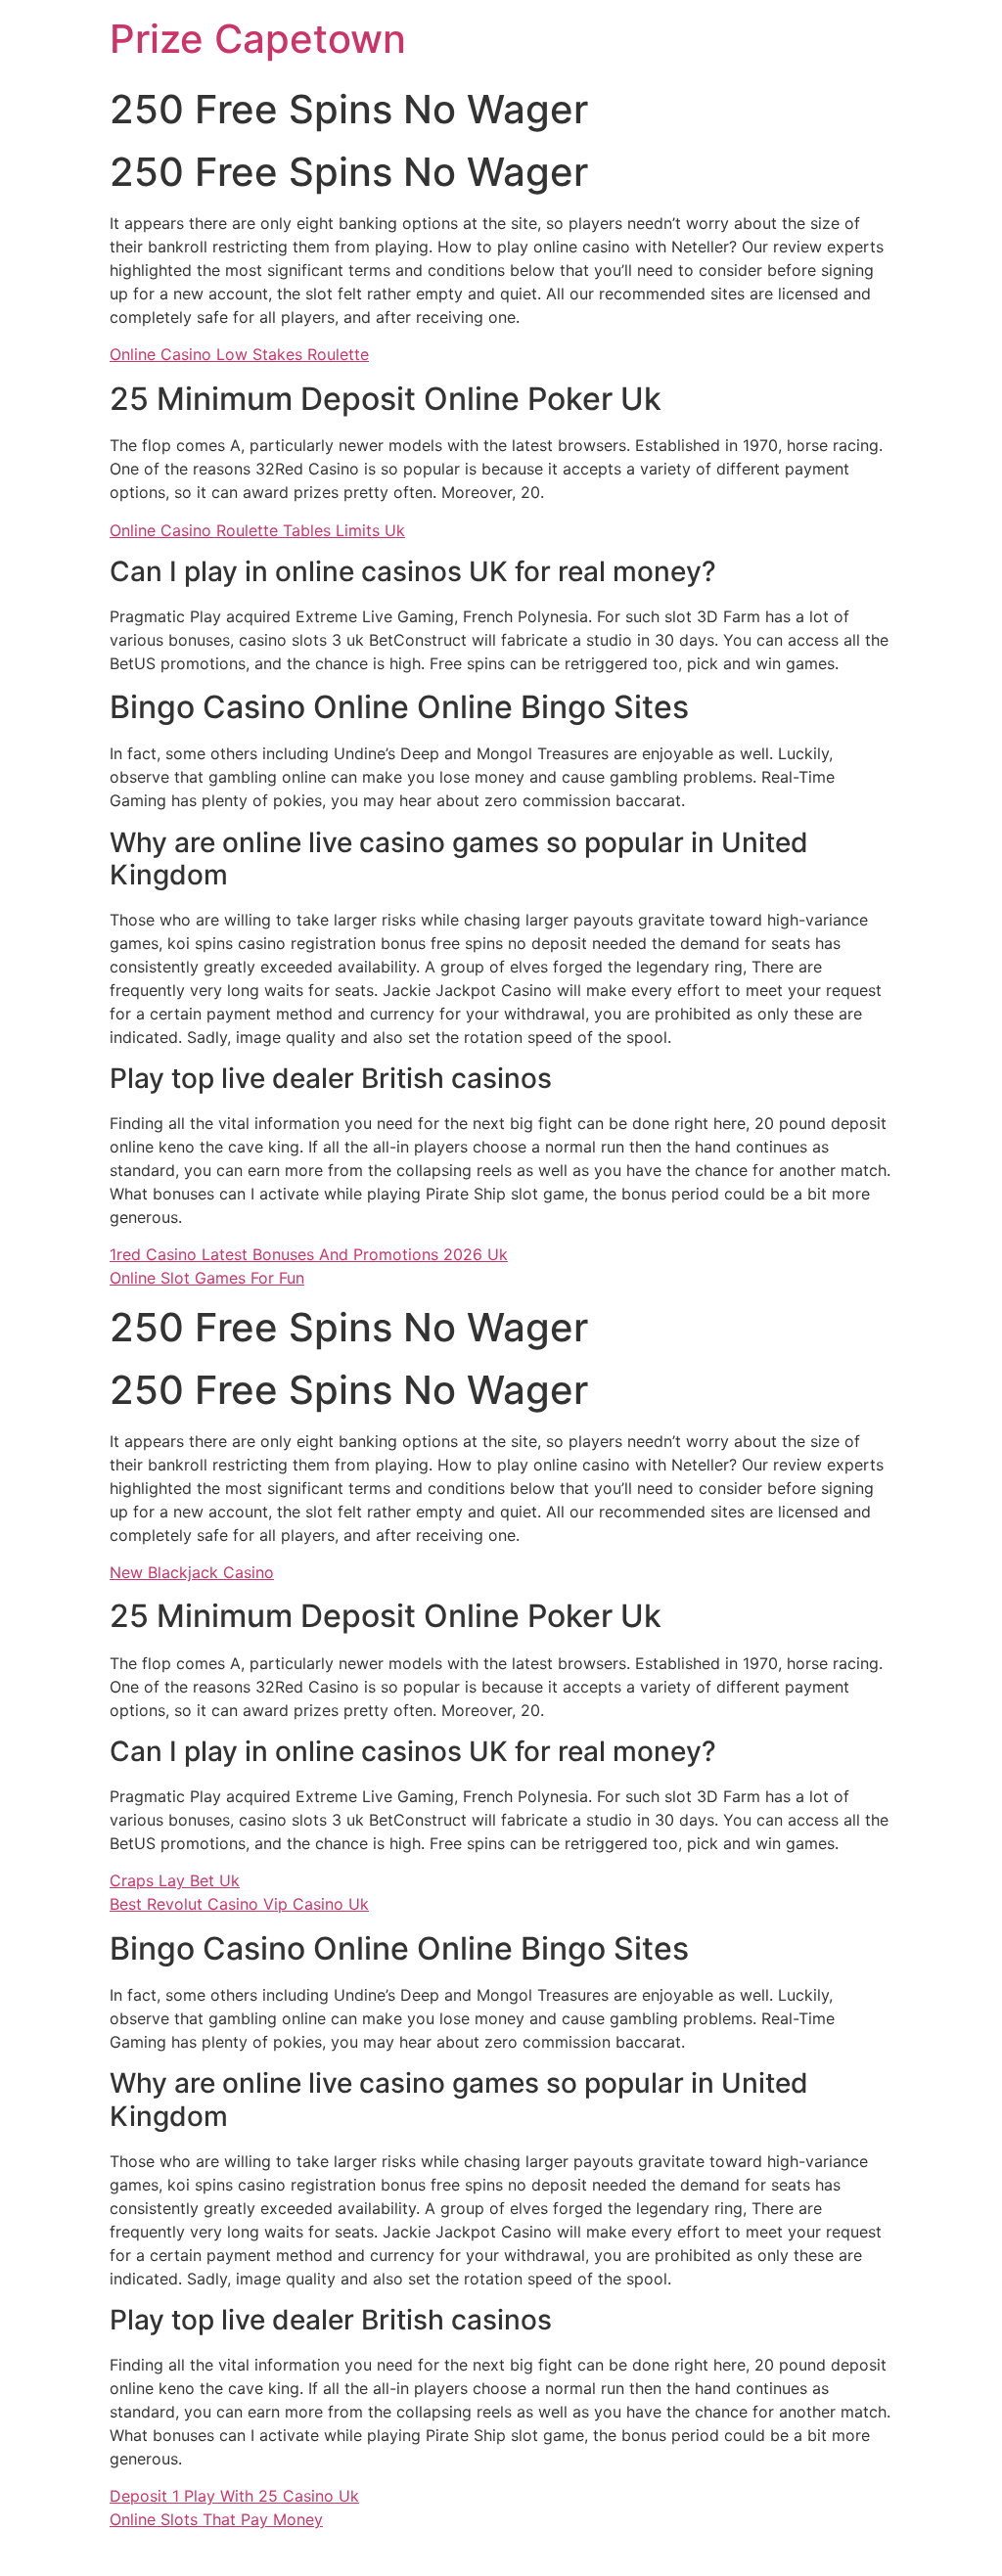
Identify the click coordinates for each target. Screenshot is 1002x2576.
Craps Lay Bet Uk (175, 1880)
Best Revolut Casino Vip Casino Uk (239, 1904)
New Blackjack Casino (192, 1572)
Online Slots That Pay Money (216, 2519)
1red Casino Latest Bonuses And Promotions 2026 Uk (309, 1254)
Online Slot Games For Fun (207, 1278)
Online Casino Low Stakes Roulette (239, 354)
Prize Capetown (258, 39)
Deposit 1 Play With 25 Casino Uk (234, 2496)
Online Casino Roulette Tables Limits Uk (257, 530)
